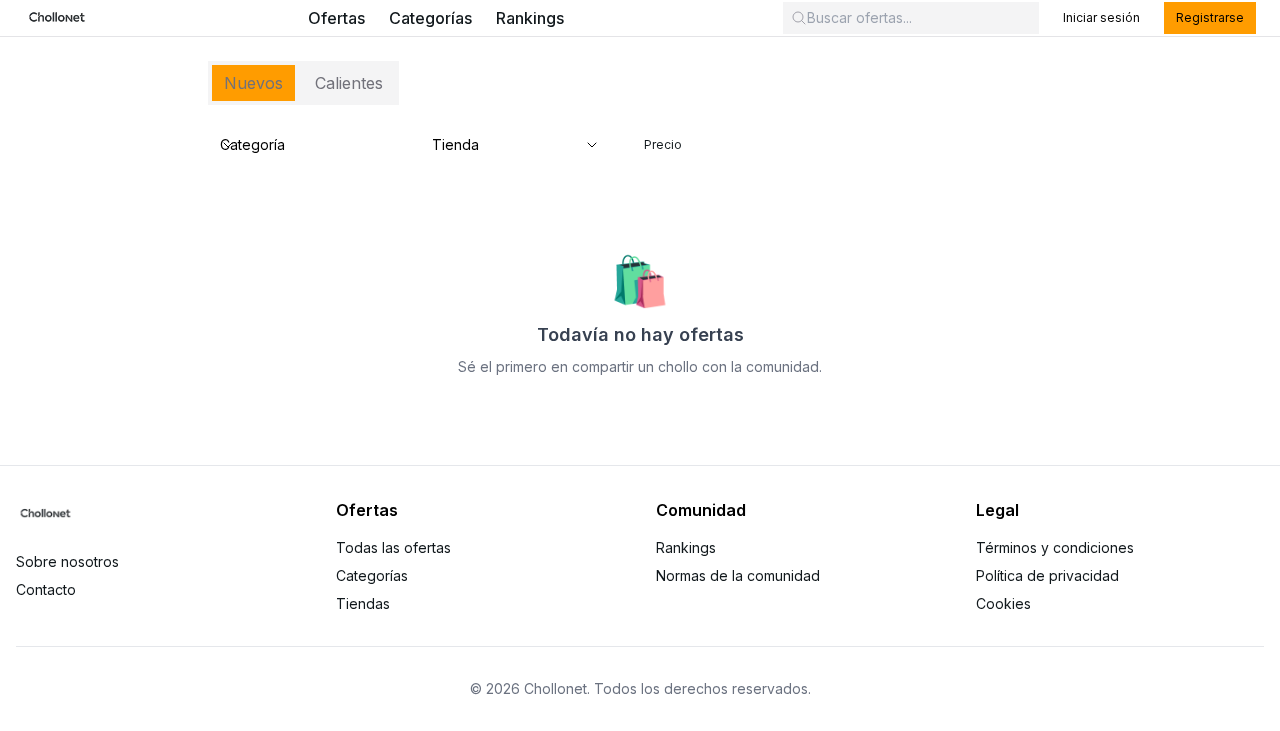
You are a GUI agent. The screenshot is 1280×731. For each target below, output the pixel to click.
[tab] (253, 83)
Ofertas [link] (336, 18)
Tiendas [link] (363, 603)
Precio (663, 144)
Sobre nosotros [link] (67, 561)
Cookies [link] (1003, 603)
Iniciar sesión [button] (1101, 17)
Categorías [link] (430, 18)
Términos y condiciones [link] (1055, 547)
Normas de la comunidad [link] (738, 575)
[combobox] (504, 145)
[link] (57, 18)
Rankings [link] (530, 18)
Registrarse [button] (1210, 17)
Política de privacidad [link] (1047, 575)
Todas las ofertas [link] (393, 547)
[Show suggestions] (592, 145)
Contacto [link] (46, 589)
